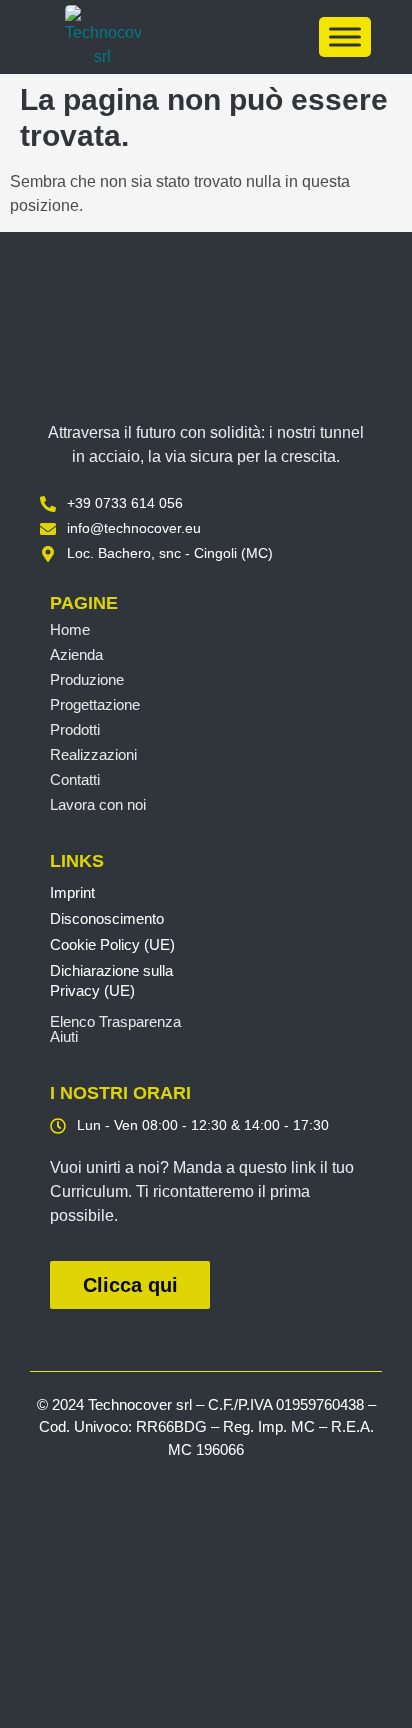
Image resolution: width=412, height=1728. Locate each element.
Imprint (72, 892)
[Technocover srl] (206, 353)
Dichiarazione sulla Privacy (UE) (111, 980)
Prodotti (75, 729)
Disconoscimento (107, 918)
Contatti (75, 779)
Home (70, 629)
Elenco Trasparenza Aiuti (115, 1029)
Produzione (87, 679)
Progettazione (95, 704)
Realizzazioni (93, 754)
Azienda (76, 654)
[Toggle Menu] (345, 36)
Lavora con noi (98, 804)
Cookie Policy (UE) (112, 944)
